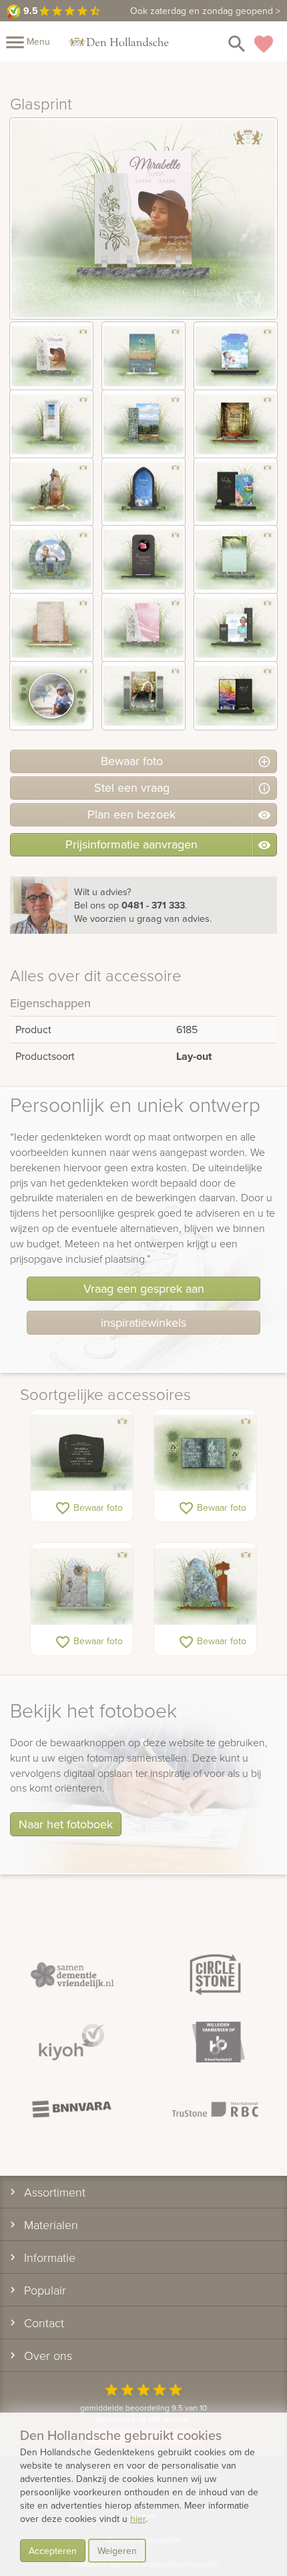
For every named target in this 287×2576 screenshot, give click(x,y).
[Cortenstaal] (205, 1586)
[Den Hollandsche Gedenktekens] (119, 41)
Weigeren (117, 2551)
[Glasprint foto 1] (51, 356)
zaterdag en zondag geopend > (205, 11)
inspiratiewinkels (143, 1322)
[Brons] (82, 1586)
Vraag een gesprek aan (144, 1288)
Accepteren (53, 2551)
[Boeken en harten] (205, 1453)
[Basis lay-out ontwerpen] (82, 1453)
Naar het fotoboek (66, 1824)
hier (138, 2519)
